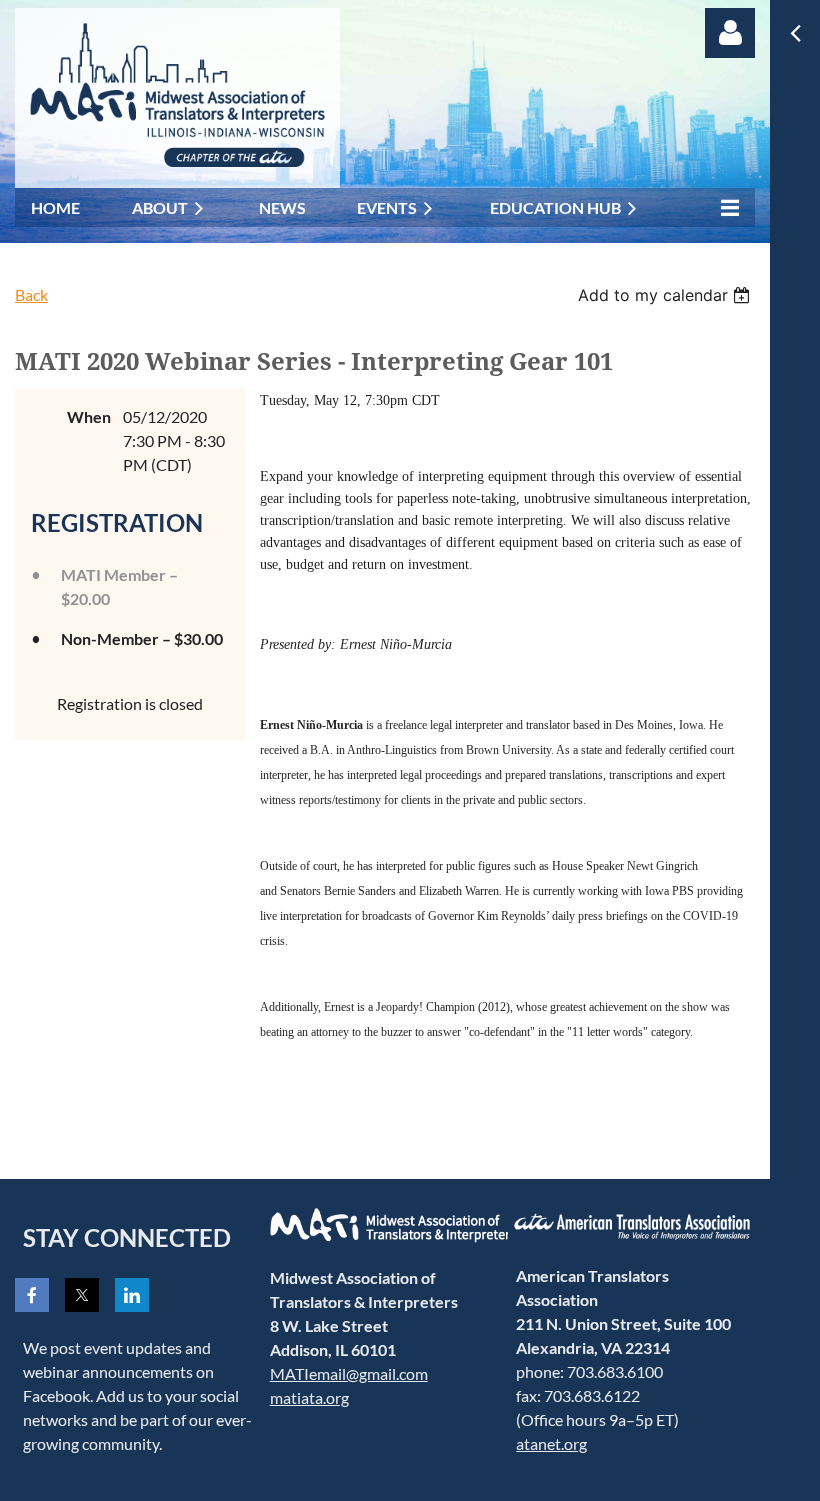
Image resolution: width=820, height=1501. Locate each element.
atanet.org (551, 1443)
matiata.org (309, 1397)
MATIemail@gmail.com (349, 1373)
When (89, 416)
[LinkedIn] (132, 1295)
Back (31, 294)
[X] (82, 1295)
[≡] (725, 207)
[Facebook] (32, 1295)
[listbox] (666, 295)
